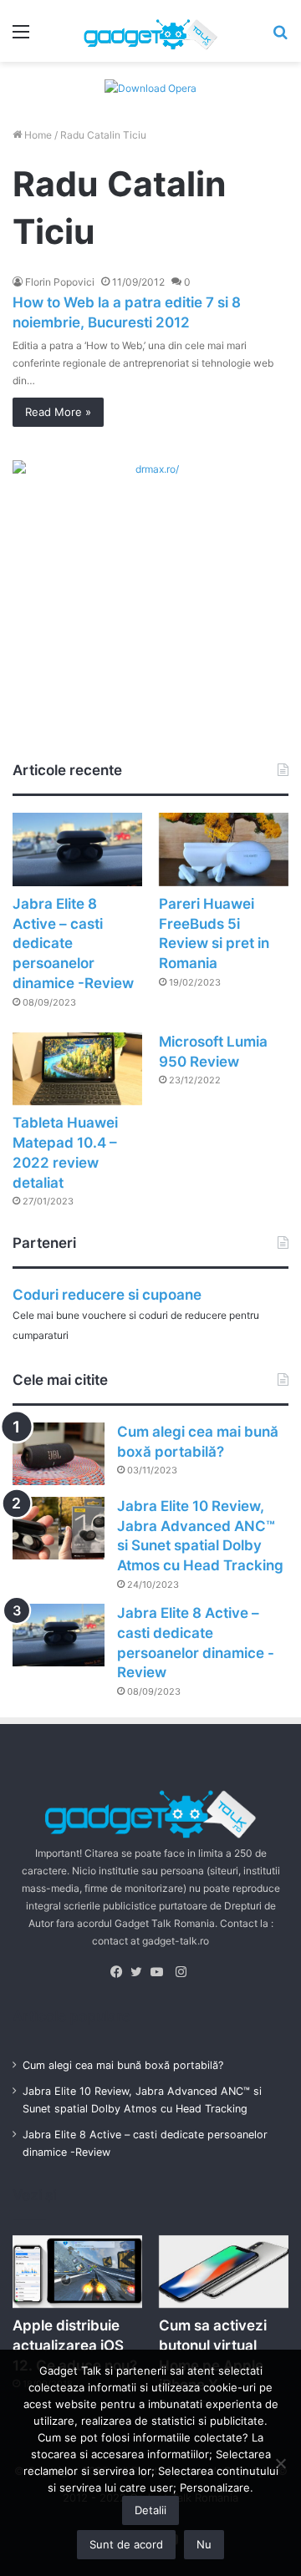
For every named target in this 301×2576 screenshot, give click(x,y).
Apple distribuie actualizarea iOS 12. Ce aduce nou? (75, 2345)
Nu (204, 2544)
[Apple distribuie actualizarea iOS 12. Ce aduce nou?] (77, 2272)
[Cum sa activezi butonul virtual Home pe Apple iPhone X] (224, 2272)
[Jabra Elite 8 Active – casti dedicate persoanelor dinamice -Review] (77, 849)
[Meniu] (21, 37)
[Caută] (280, 37)
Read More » (58, 412)
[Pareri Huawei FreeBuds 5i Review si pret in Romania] (224, 849)
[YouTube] (161, 1972)
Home (37, 135)
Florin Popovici (60, 282)
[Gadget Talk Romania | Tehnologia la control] (150, 31)
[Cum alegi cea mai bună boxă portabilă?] (59, 1454)
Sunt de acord (126, 2544)
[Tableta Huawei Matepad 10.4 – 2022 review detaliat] (77, 1069)
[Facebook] (120, 1972)
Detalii (150, 2510)
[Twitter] (140, 1972)
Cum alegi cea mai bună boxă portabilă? (123, 2065)
